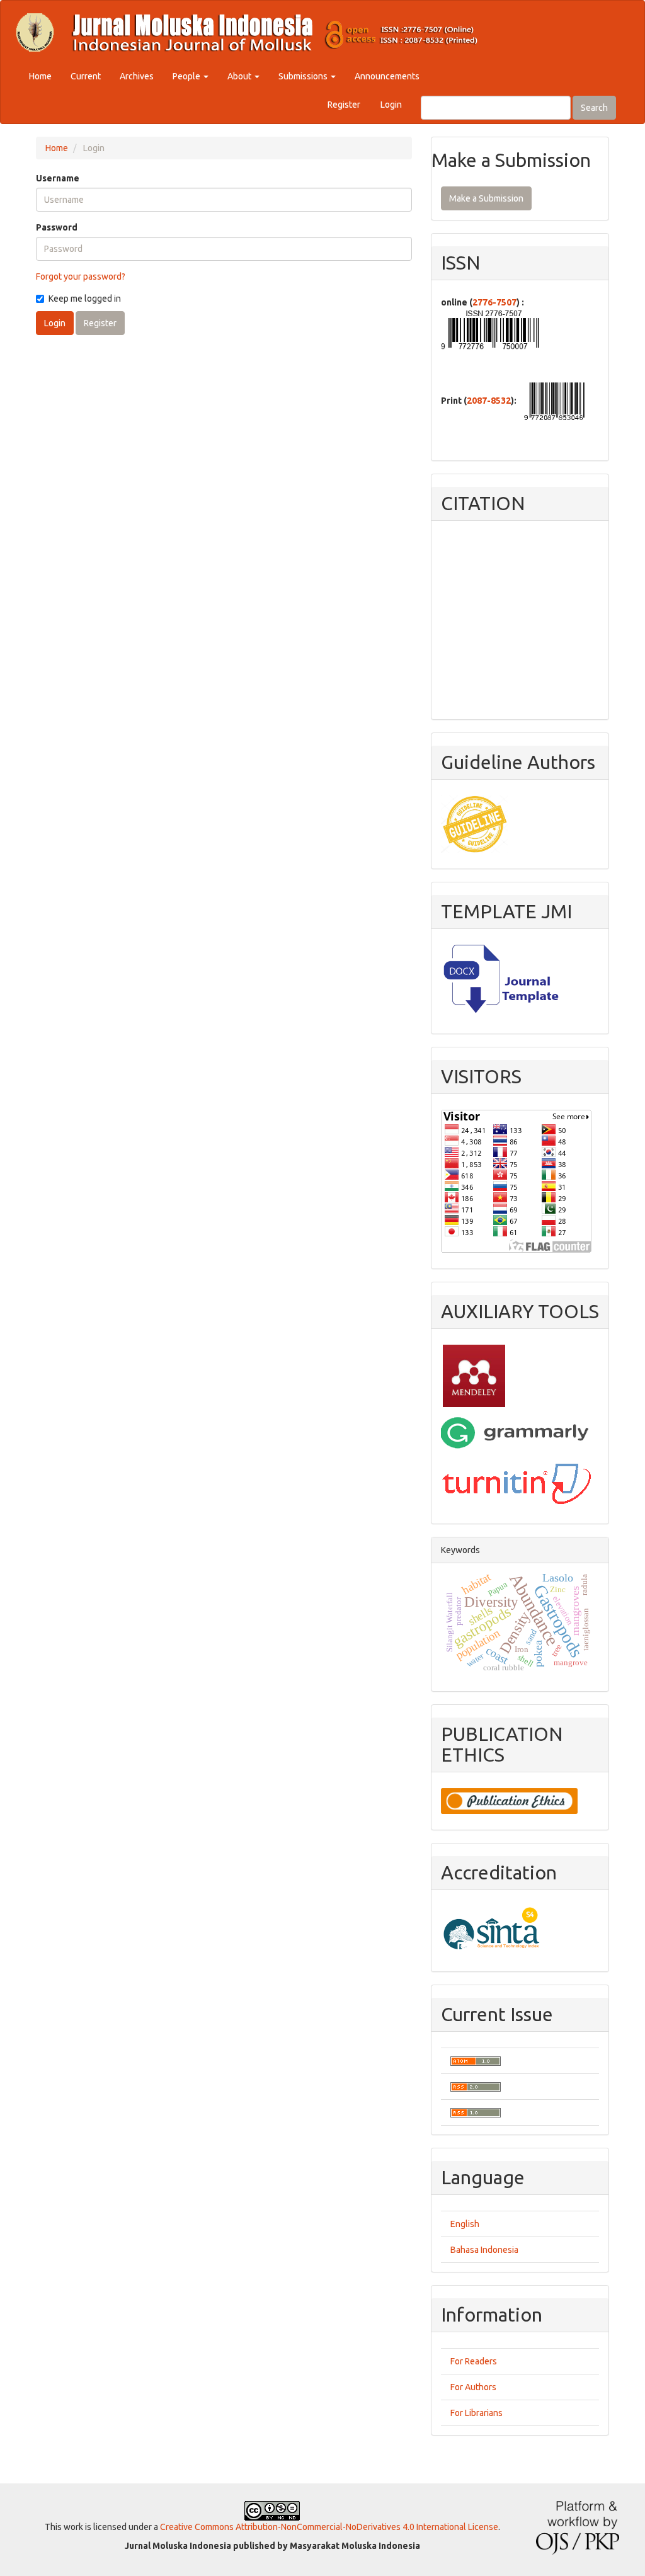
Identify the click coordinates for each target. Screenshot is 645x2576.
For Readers (474, 2361)
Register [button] (100, 323)
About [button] (240, 76)
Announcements (387, 76)
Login (391, 105)
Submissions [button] (304, 76)
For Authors (473, 2387)
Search (594, 108)
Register (344, 105)
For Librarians (477, 2413)
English (465, 2224)
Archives (137, 76)
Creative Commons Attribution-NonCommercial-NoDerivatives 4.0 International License (329, 2527)
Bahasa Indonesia (484, 2250)
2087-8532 (489, 401)
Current (86, 76)
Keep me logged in (85, 299)
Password (57, 227)
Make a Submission (486, 198)
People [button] (187, 76)
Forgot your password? (81, 276)
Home (40, 76)
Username (58, 178)
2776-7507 (494, 302)
